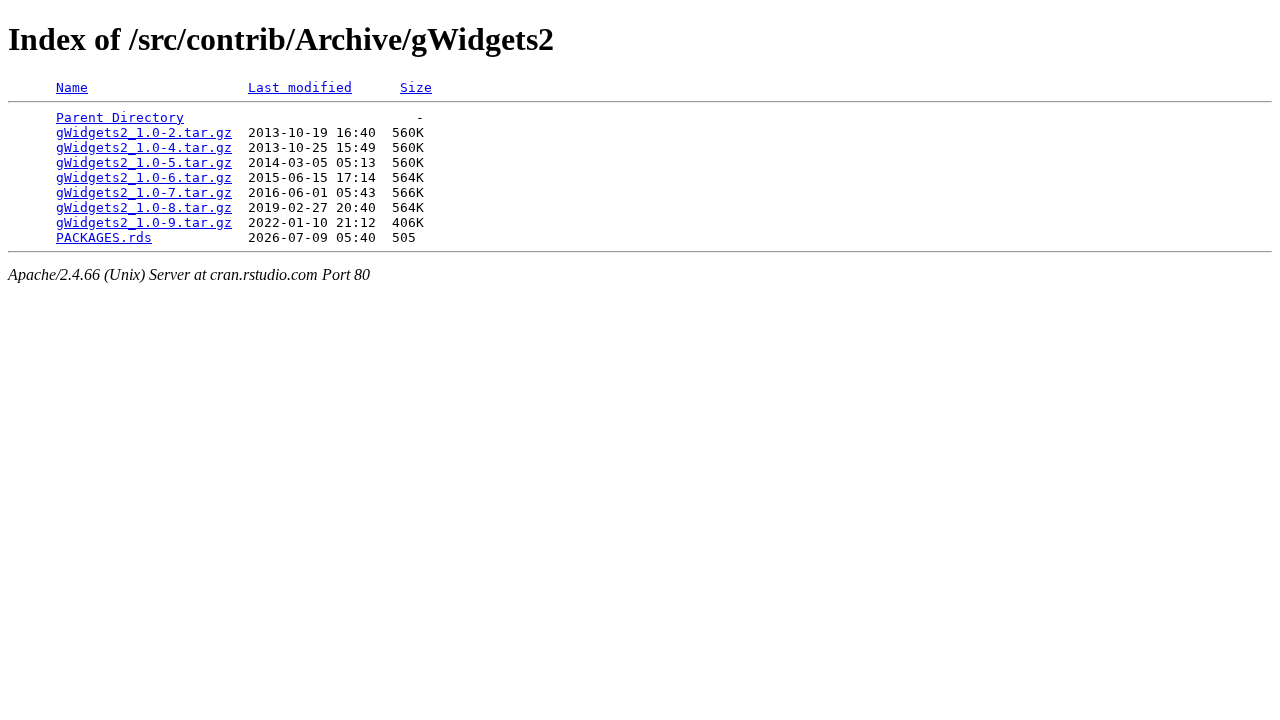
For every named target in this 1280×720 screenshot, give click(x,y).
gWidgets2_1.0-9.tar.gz (144, 222)
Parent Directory (120, 117)
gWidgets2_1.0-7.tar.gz (144, 192)
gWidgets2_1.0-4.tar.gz (144, 147)
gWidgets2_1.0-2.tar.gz (144, 132)
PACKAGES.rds (104, 237)
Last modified (300, 87)
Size (416, 87)
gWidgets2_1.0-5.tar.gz (144, 162)
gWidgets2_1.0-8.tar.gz (144, 207)
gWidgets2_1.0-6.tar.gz (144, 177)
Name (72, 87)
